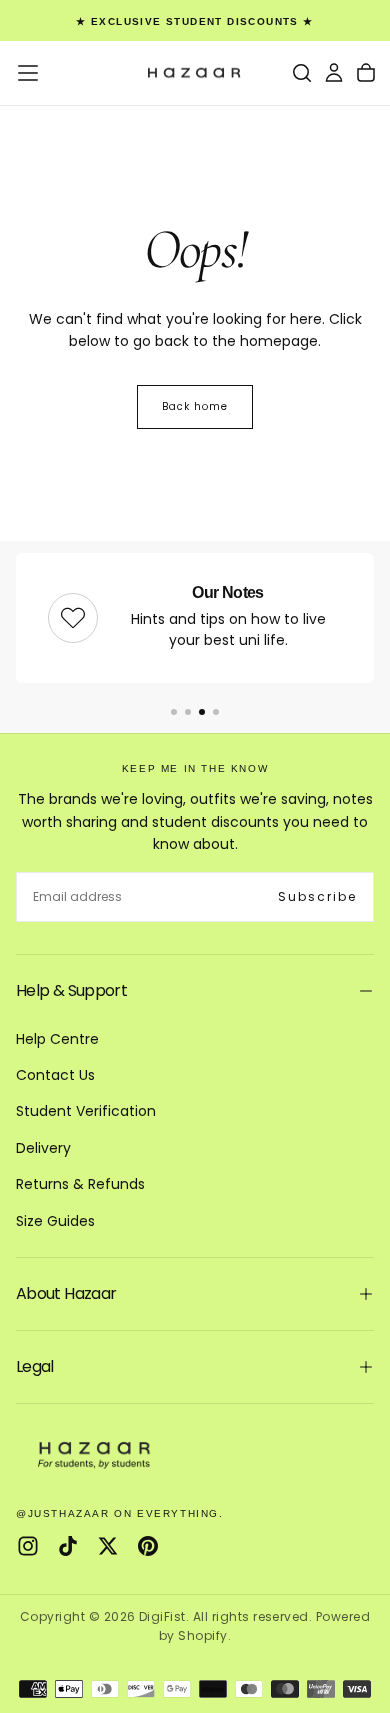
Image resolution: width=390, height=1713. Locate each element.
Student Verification (86, 1111)
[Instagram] (28, 1546)
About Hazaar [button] (66, 1293)
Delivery (43, 1148)
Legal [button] (35, 1366)
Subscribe (317, 896)
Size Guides (55, 1221)
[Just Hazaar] (96, 1453)
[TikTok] (68, 1546)
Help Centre (57, 1039)
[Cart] (366, 73)
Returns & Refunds (80, 1184)
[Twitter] (108, 1546)
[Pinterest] (148, 1546)
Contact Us (55, 1075)
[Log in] (334, 73)
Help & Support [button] (71, 990)
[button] (28, 73)
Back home (195, 406)
